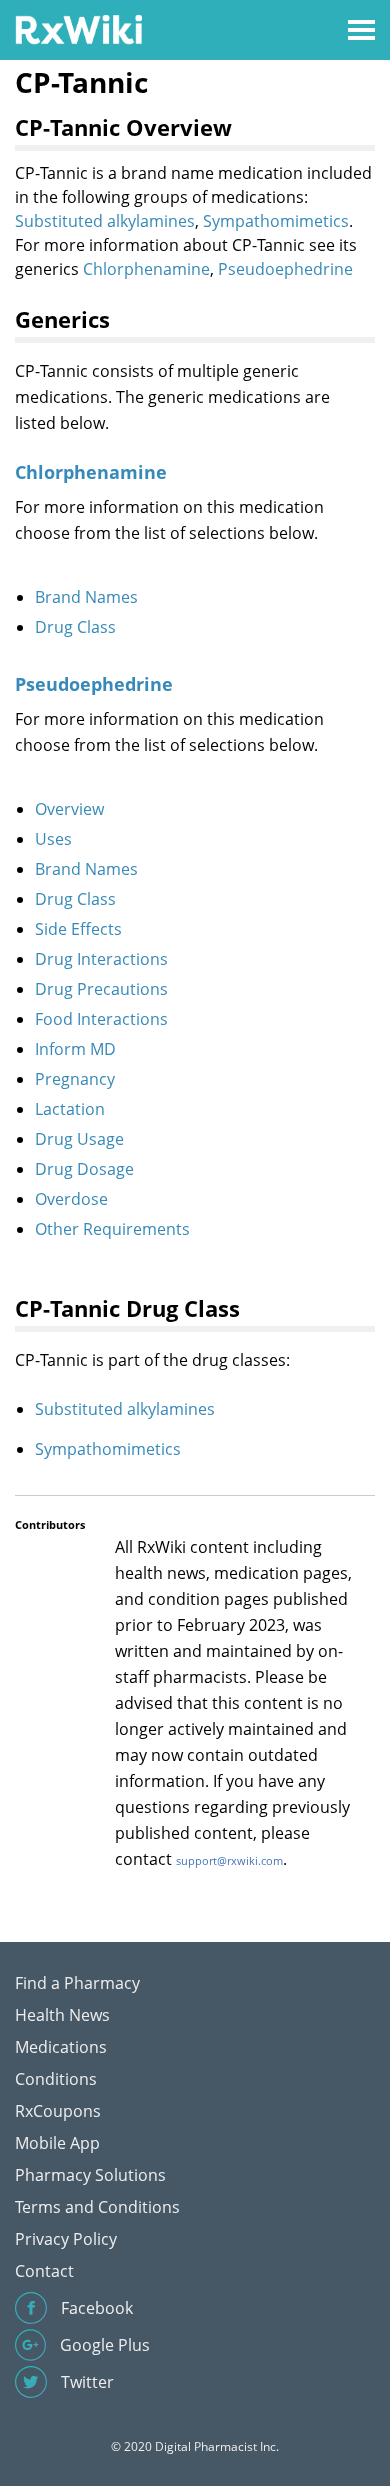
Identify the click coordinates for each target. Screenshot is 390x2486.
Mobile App (57, 2143)
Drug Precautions (101, 989)
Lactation (70, 1109)
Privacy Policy (66, 2239)
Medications (61, 2047)
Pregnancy (75, 1079)
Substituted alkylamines (105, 221)
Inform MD (75, 1049)
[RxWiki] (78, 28)
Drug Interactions (101, 959)
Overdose (71, 1199)
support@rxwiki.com (229, 1860)
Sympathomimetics (276, 221)
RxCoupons (58, 2111)
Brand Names (86, 597)
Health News (62, 2015)
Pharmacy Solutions (90, 2175)
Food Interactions (101, 1019)
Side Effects (78, 929)
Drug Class (75, 627)
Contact (44, 2271)
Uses (53, 839)
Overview (69, 809)
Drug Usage (79, 1139)
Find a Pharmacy (77, 1983)
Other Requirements (112, 1229)
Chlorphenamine (146, 269)
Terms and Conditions (97, 2207)
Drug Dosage (84, 1169)
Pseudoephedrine (285, 269)
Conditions (56, 2079)
